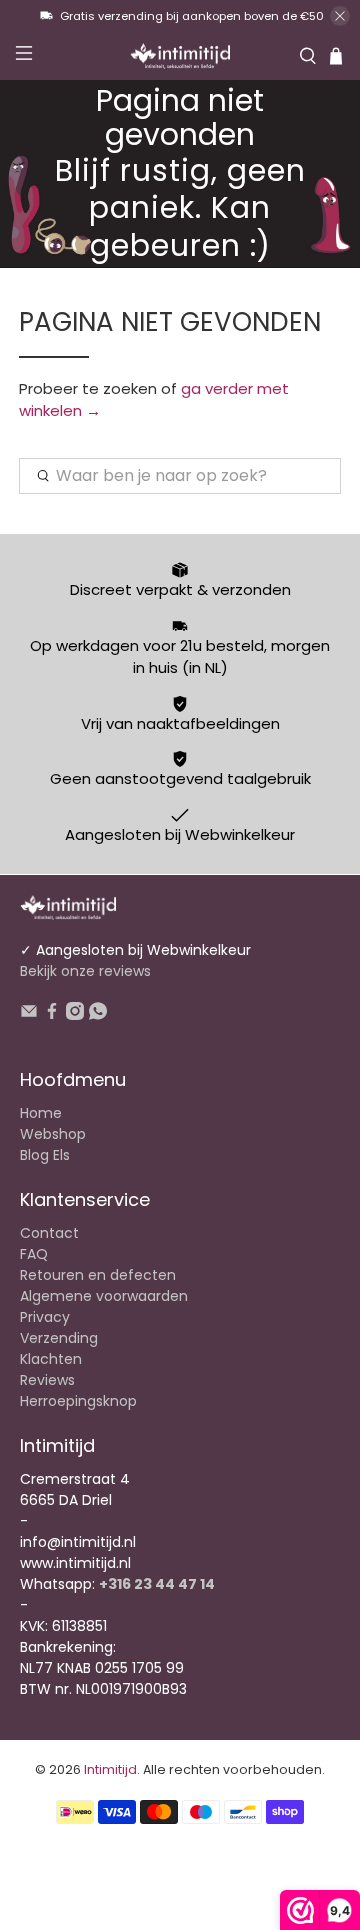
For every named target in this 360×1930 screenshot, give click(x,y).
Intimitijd (110, 1769)
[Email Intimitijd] (29, 1015)
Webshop (53, 1134)
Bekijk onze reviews (85, 971)
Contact (49, 1233)
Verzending (59, 1338)
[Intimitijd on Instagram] (75, 1015)
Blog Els (45, 1155)
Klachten (51, 1359)
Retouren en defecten (98, 1275)
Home (41, 1113)
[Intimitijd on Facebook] (52, 1015)
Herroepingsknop (78, 1401)
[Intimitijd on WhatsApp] (98, 1015)
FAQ (34, 1254)
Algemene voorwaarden (104, 1296)
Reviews (47, 1380)
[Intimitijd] (180, 56)
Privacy (45, 1317)
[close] (340, 16)
